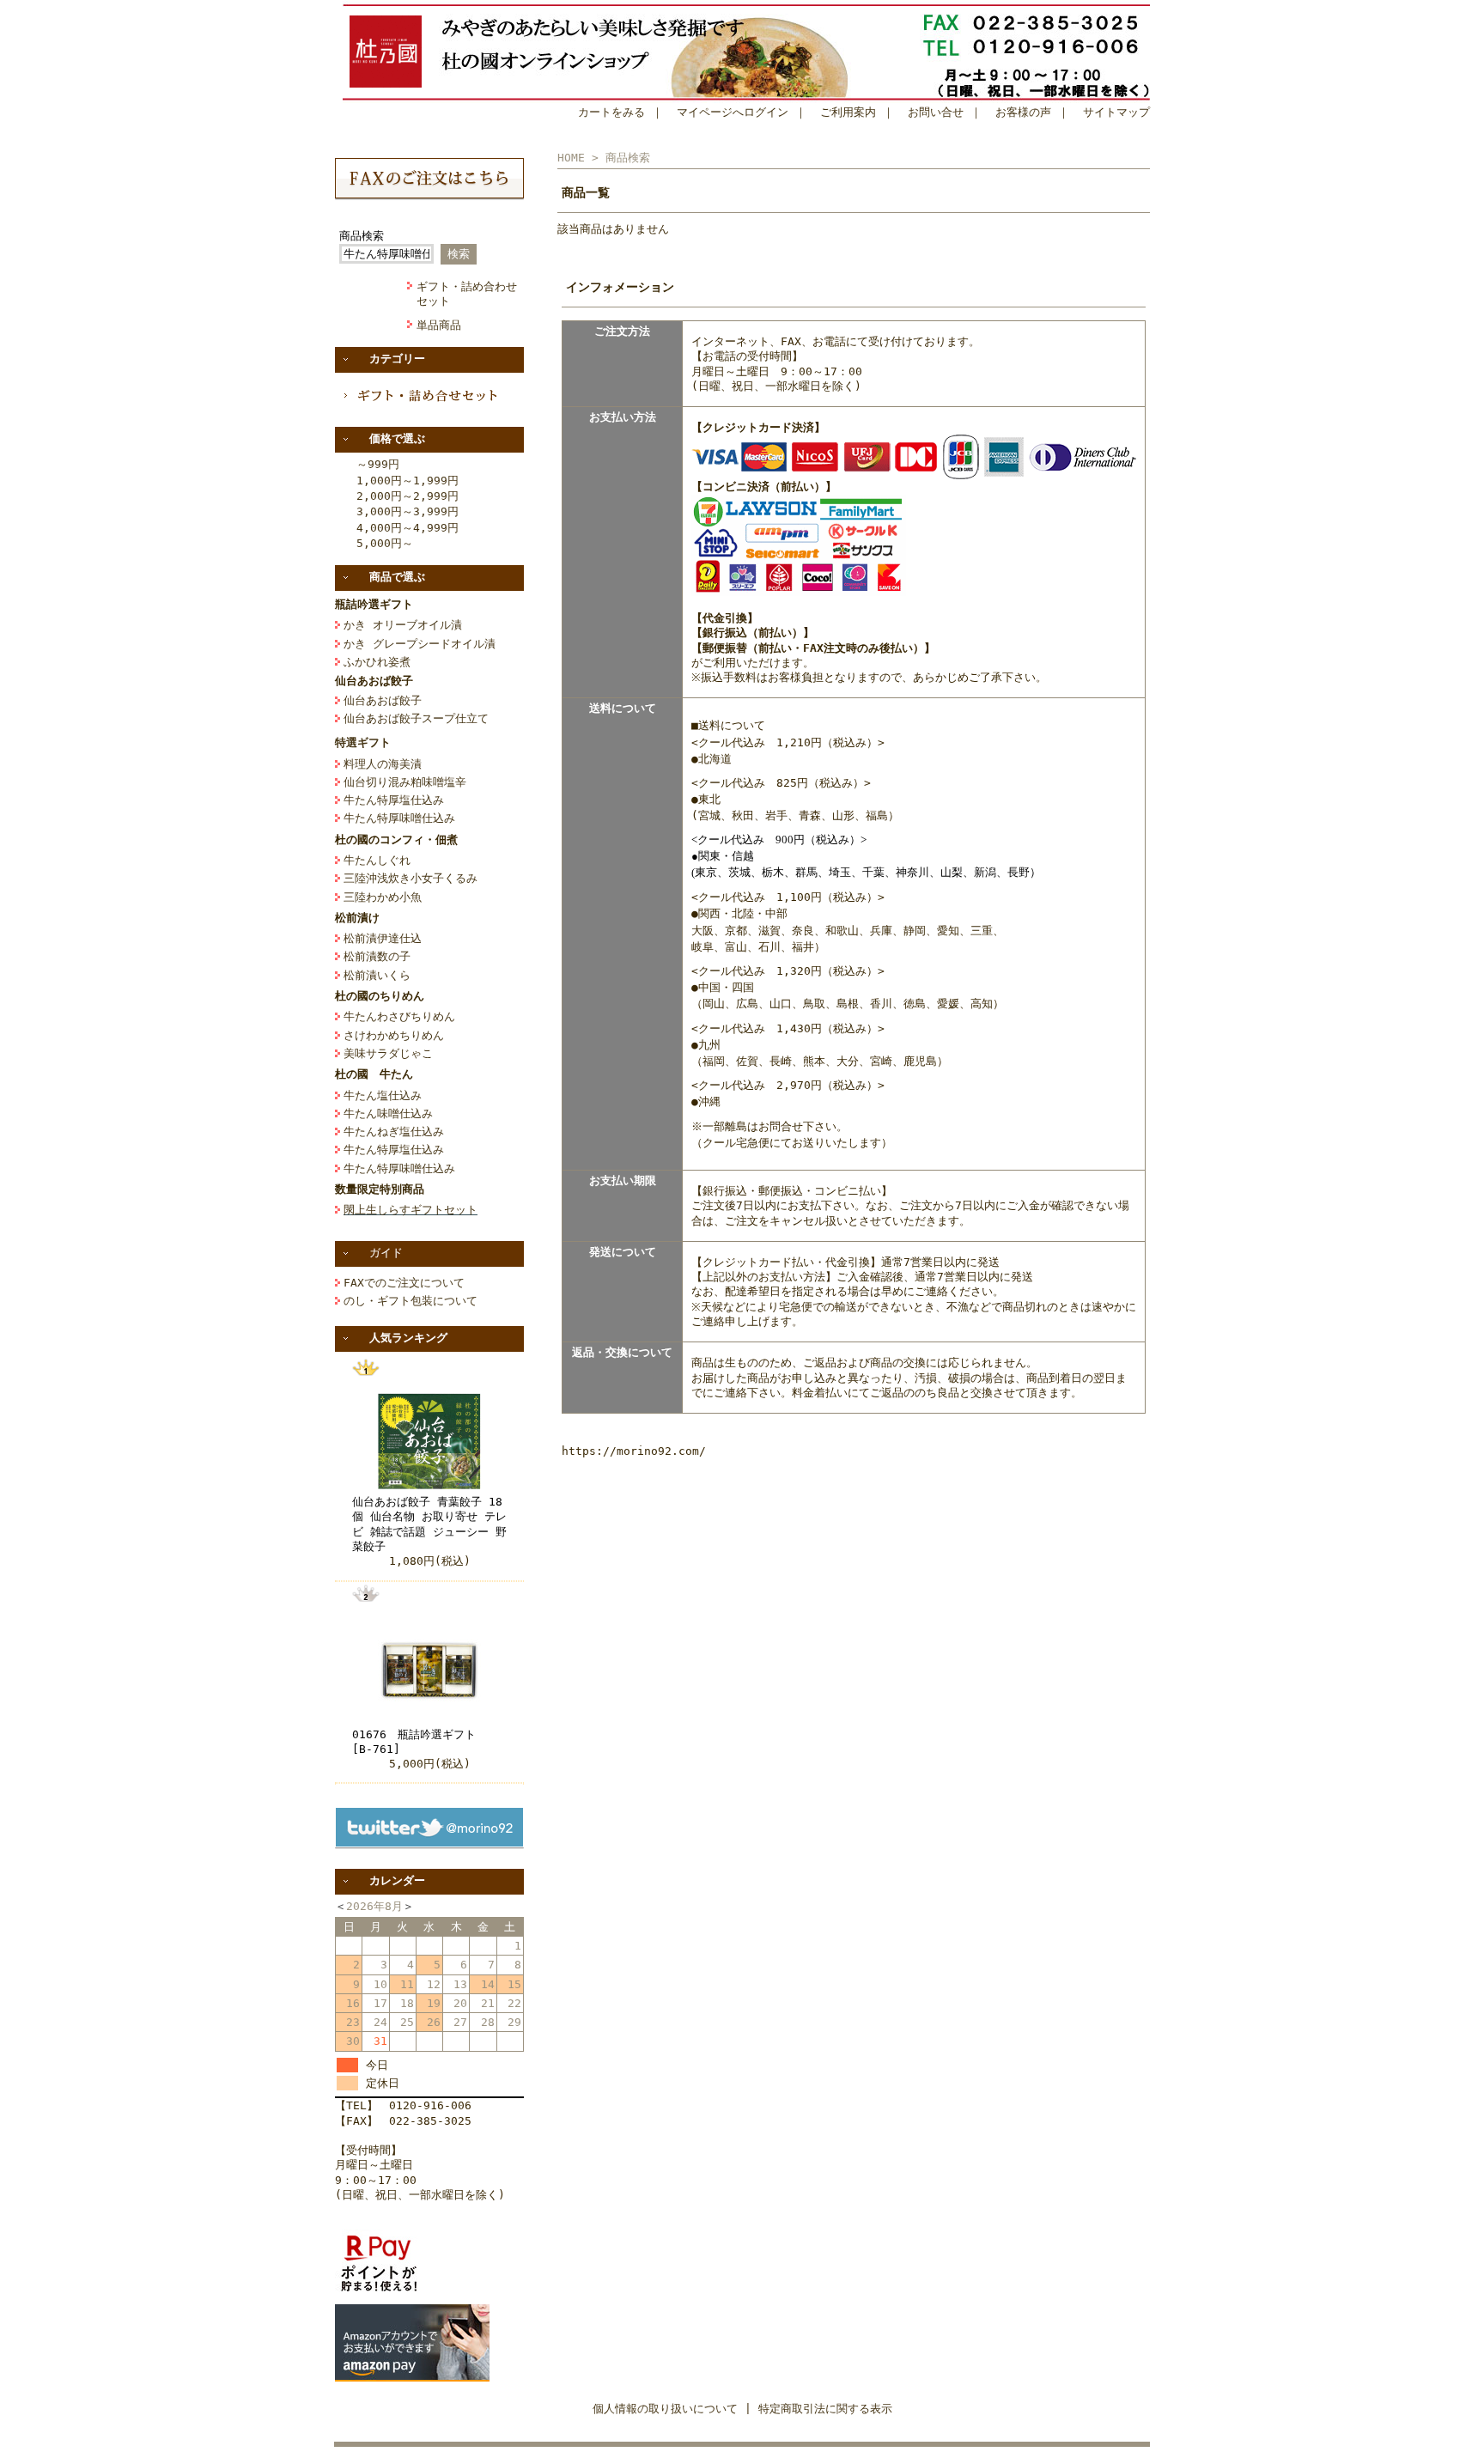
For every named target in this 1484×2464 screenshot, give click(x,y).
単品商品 (439, 325)
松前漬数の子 (377, 956)
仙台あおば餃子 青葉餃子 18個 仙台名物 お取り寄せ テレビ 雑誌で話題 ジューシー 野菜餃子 (429, 1524)
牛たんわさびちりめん (399, 1016)
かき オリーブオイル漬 (403, 625)
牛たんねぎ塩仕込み (394, 1132)
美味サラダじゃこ (388, 1053)
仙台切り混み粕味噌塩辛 (405, 782)
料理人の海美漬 (383, 764)
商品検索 (362, 236)
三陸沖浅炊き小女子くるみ (411, 878)
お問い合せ (936, 112)
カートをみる (611, 112)
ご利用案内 (848, 112)
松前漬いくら (377, 975)
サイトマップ (1116, 112)
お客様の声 (1023, 112)
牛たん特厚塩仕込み (394, 800)
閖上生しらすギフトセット (411, 1210)
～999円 (378, 464)
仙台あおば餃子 (383, 700)
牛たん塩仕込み (383, 1095)
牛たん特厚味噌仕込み (399, 818)
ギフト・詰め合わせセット (467, 294)
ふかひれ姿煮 (377, 662)
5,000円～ (385, 543)
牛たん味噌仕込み (388, 1113)
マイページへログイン (733, 112)
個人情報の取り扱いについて (665, 2409)
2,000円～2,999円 (407, 496)
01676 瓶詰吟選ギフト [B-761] (420, 1742)
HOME (571, 158)
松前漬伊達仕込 (383, 938)
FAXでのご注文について (404, 1283)
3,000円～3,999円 (407, 511)
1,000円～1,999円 (407, 481)
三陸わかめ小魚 (383, 897)
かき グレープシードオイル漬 (420, 644)
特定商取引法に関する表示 (825, 2409)
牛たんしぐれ (377, 860)
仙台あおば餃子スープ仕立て (416, 718)
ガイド (386, 1253)
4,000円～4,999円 (407, 528)
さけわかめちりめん (394, 1035)
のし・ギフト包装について (411, 1301)
